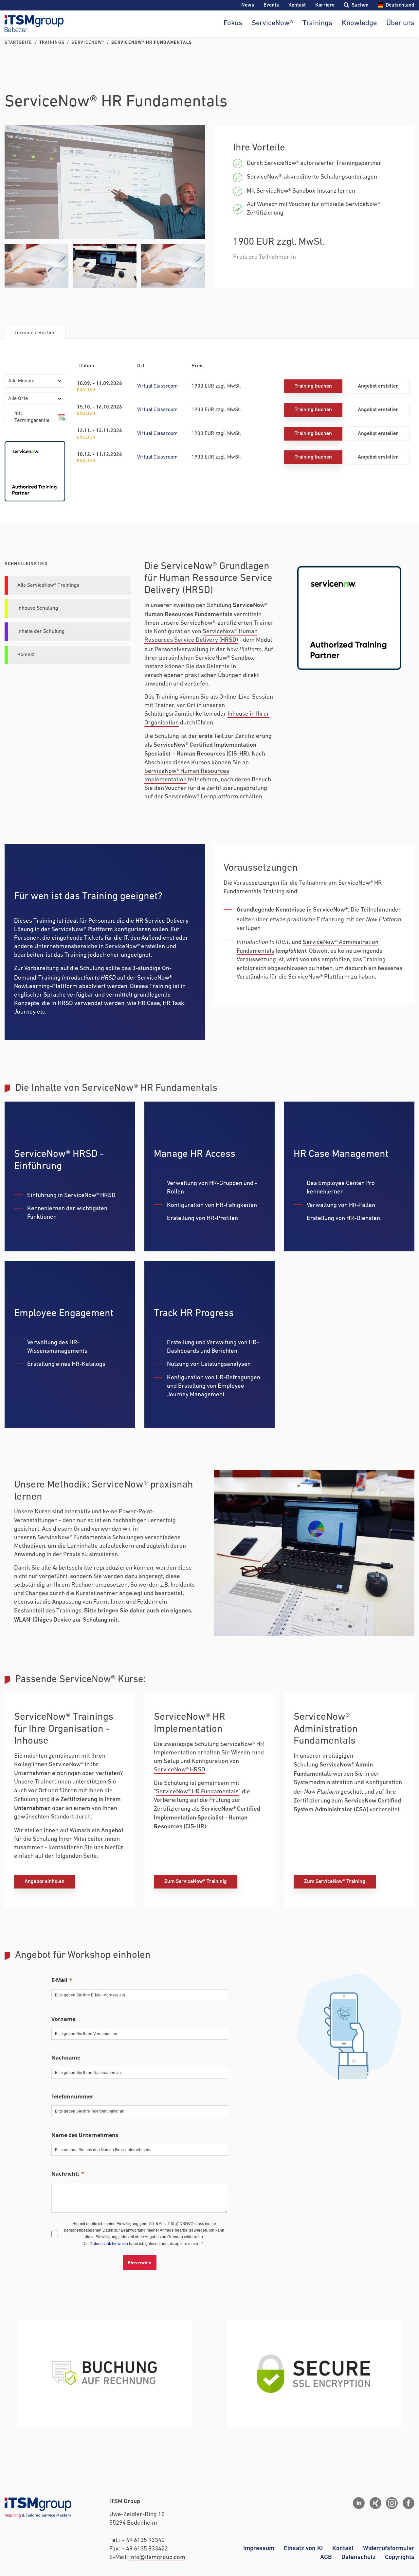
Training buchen (313, 386)
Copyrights (400, 2557)
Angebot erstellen (378, 386)
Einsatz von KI (303, 2548)
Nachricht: (65, 2174)
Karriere (325, 5)
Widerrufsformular (389, 2548)
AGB (326, 2557)
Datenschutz (358, 2557)
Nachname (66, 2058)
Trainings (317, 23)
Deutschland (400, 5)
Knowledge (359, 23)
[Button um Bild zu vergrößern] (105, 182)
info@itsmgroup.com (157, 2558)
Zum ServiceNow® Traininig (196, 1881)
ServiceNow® (272, 23)
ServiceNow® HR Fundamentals (197, 1792)
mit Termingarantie (32, 417)
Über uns (400, 23)
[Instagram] (392, 2503)
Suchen (360, 5)
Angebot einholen (45, 1881)
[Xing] (375, 2503)
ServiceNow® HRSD (180, 1770)
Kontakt (297, 5)
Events (271, 5)
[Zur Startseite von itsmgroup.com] (34, 24)
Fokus (233, 23)
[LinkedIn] (359, 2503)
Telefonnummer (72, 2097)
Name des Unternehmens (85, 2135)
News (248, 5)
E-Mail (59, 1980)
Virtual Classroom (157, 386)
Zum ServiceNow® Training (335, 1881)
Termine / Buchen (35, 333)
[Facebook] (409, 2503)
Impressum (259, 2548)
